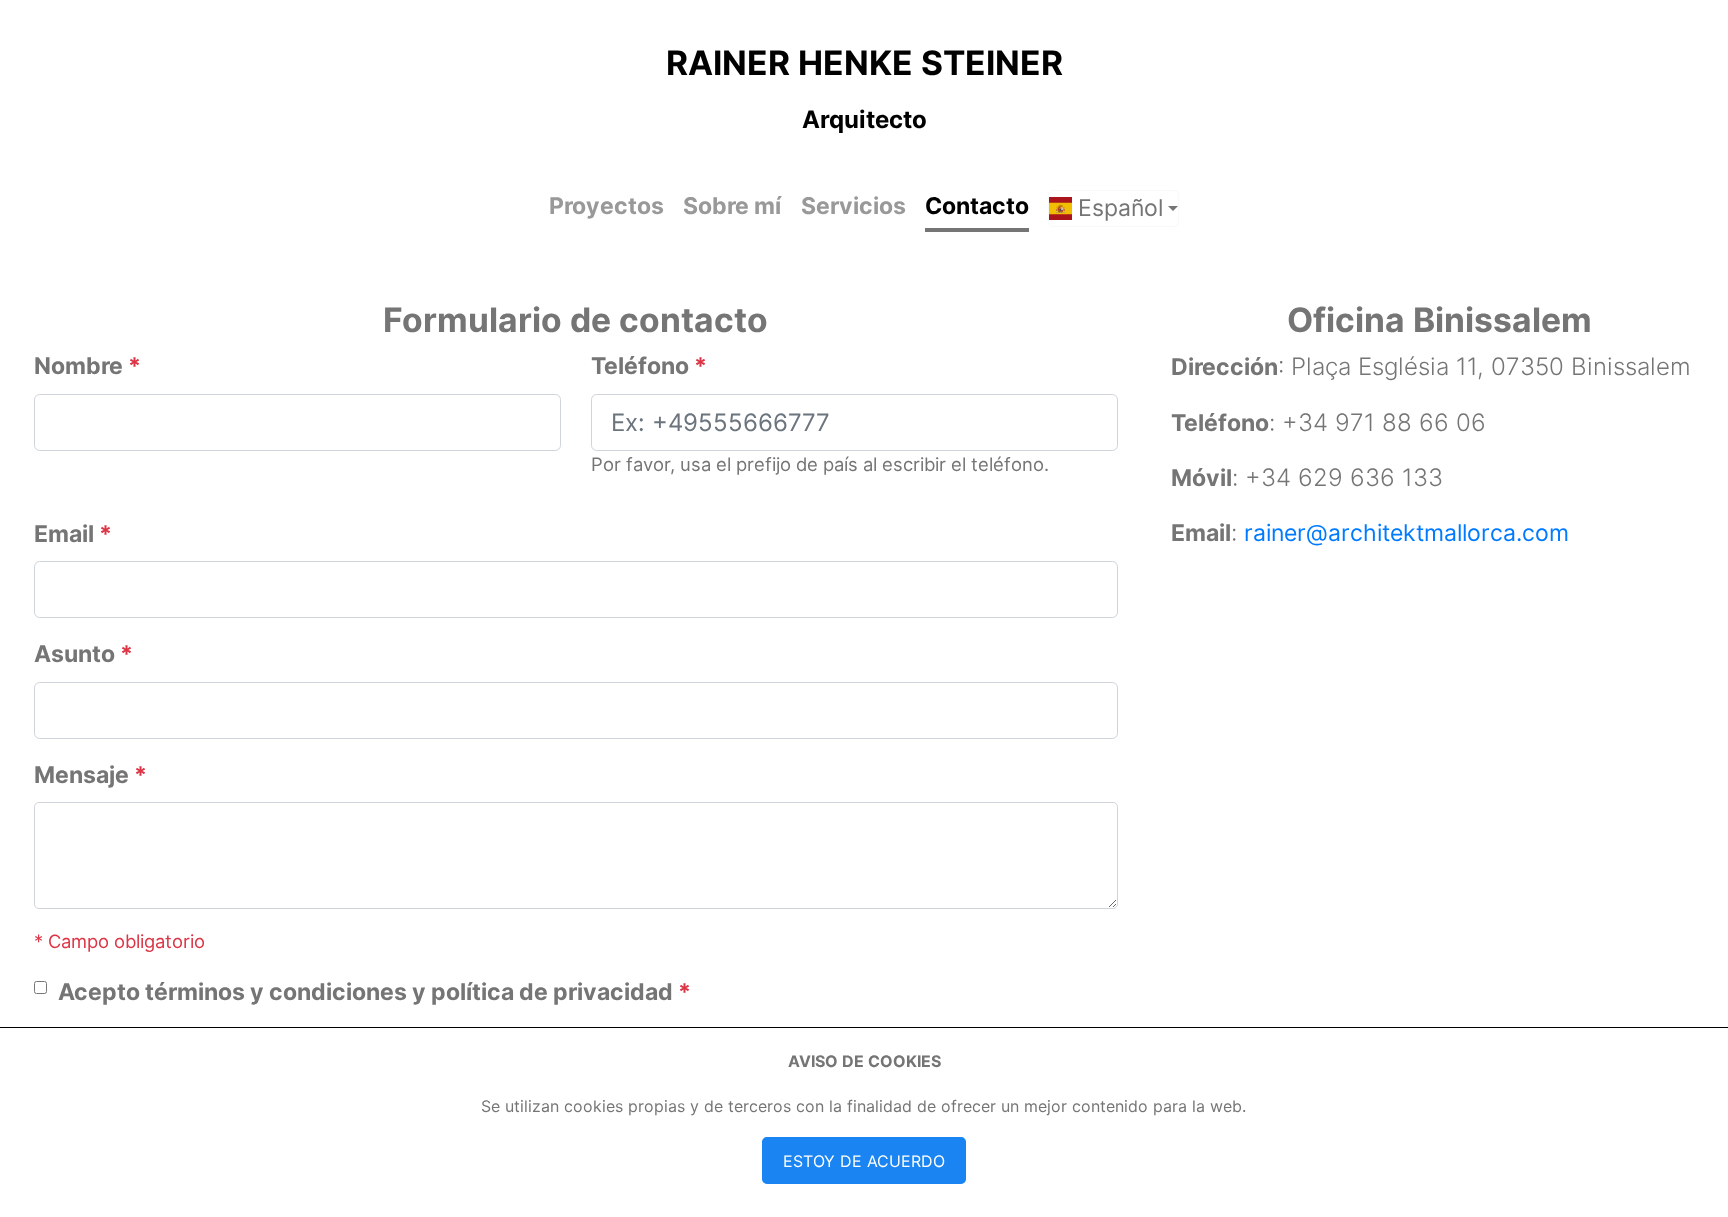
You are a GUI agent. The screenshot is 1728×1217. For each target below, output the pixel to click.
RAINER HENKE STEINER (864, 62)
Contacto (977, 206)
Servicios (853, 206)
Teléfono (649, 366)
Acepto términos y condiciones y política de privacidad (374, 992)
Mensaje (90, 775)
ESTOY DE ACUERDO (864, 1161)
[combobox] (1113, 208)
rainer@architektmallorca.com (1406, 533)
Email (73, 534)
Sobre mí (732, 206)
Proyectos (606, 206)
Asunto (83, 654)
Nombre (87, 366)
